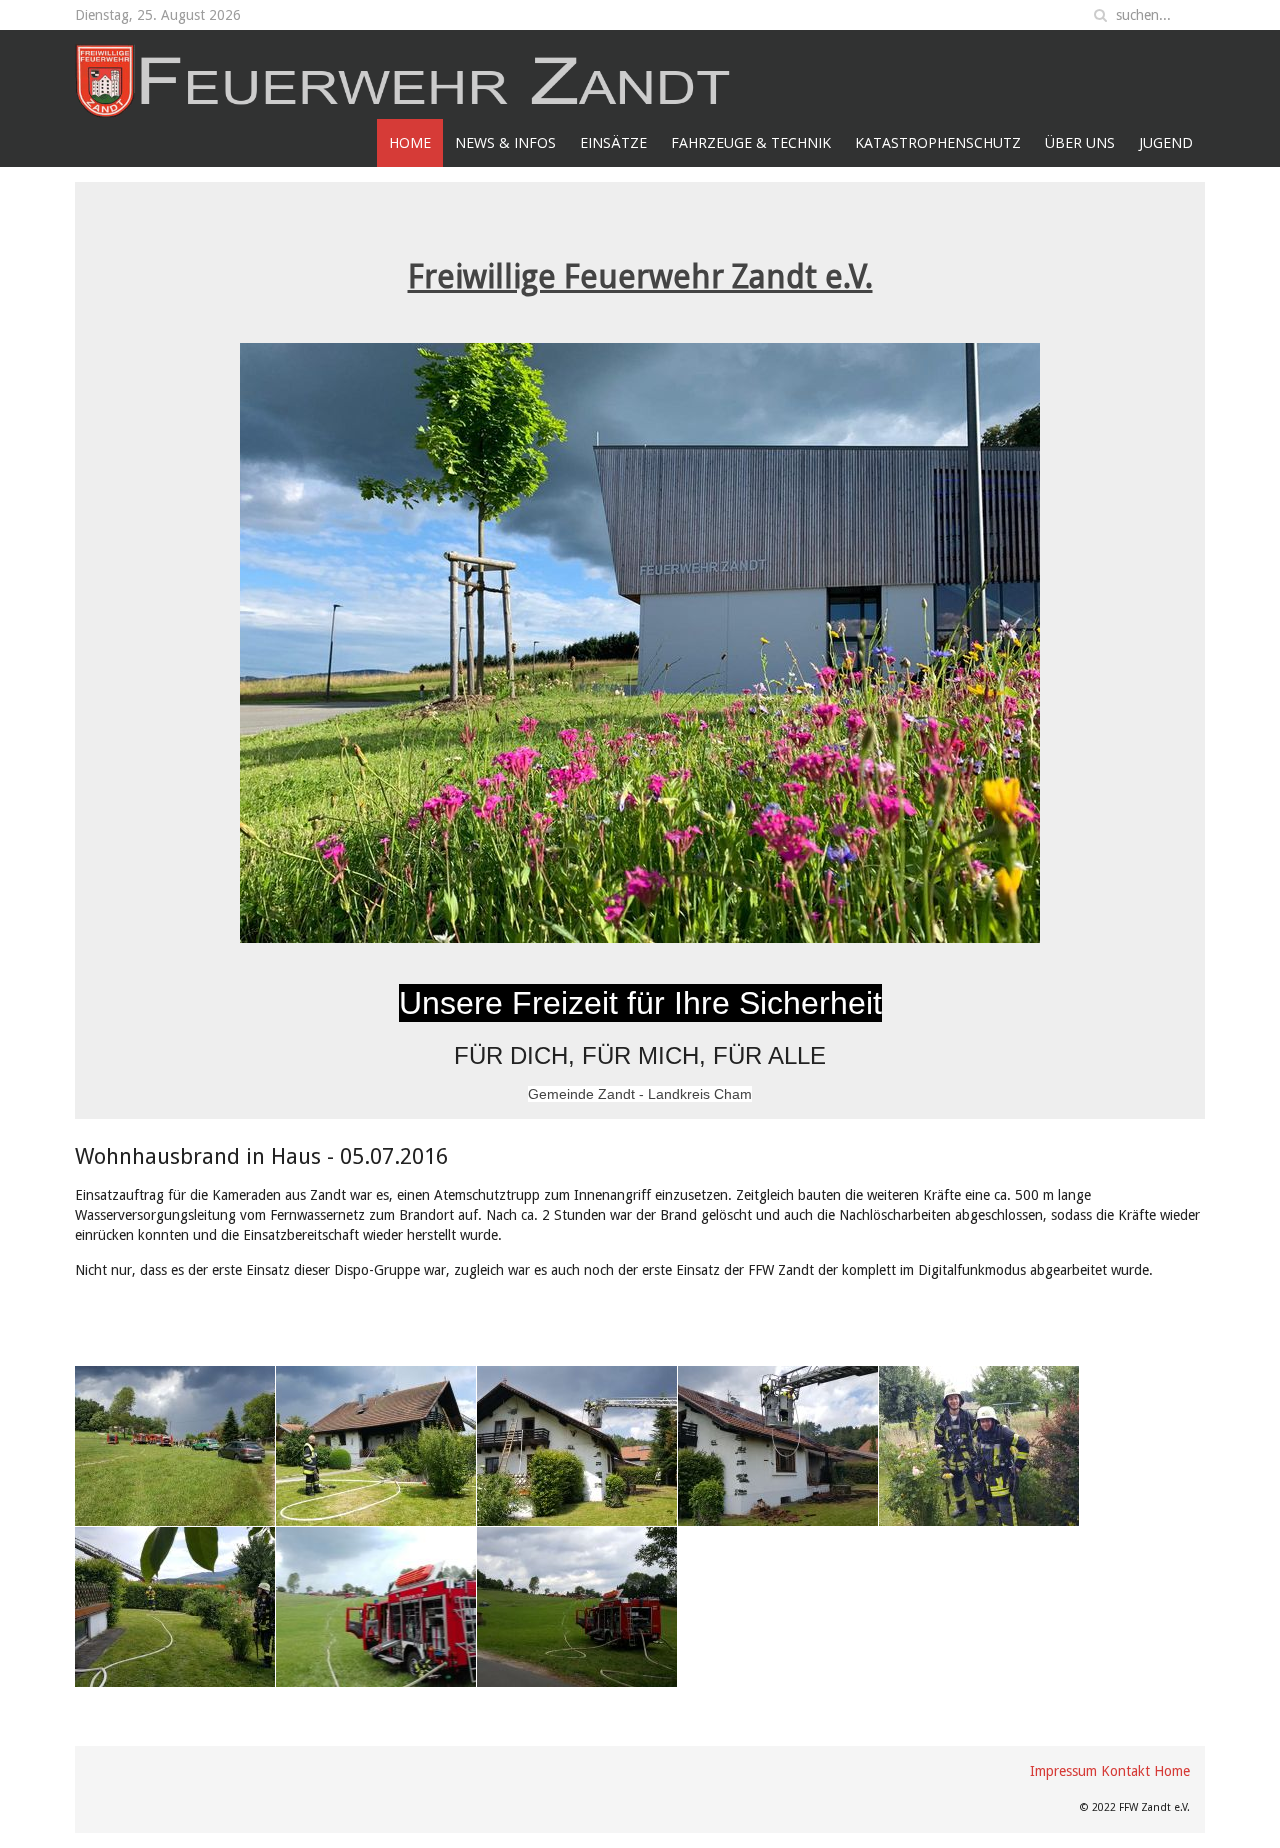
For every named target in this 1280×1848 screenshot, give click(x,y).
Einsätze (613, 142)
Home (410, 142)
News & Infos (505, 142)
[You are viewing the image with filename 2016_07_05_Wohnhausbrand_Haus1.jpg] (175, 1446)
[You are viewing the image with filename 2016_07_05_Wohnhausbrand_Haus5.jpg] (778, 1446)
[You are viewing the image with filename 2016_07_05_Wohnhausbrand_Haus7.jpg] (175, 1607)
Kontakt (1125, 1771)
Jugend (1166, 142)
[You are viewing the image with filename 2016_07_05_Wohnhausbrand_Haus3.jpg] (577, 1446)
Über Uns (1080, 142)
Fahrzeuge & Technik (751, 142)
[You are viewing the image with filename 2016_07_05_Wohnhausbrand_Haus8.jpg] (376, 1607)
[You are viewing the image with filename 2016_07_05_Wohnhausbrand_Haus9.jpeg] (577, 1607)
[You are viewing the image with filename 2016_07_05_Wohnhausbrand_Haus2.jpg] (376, 1446)
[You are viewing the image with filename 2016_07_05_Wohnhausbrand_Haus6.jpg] (979, 1446)
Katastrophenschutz (938, 142)
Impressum (1063, 1771)
